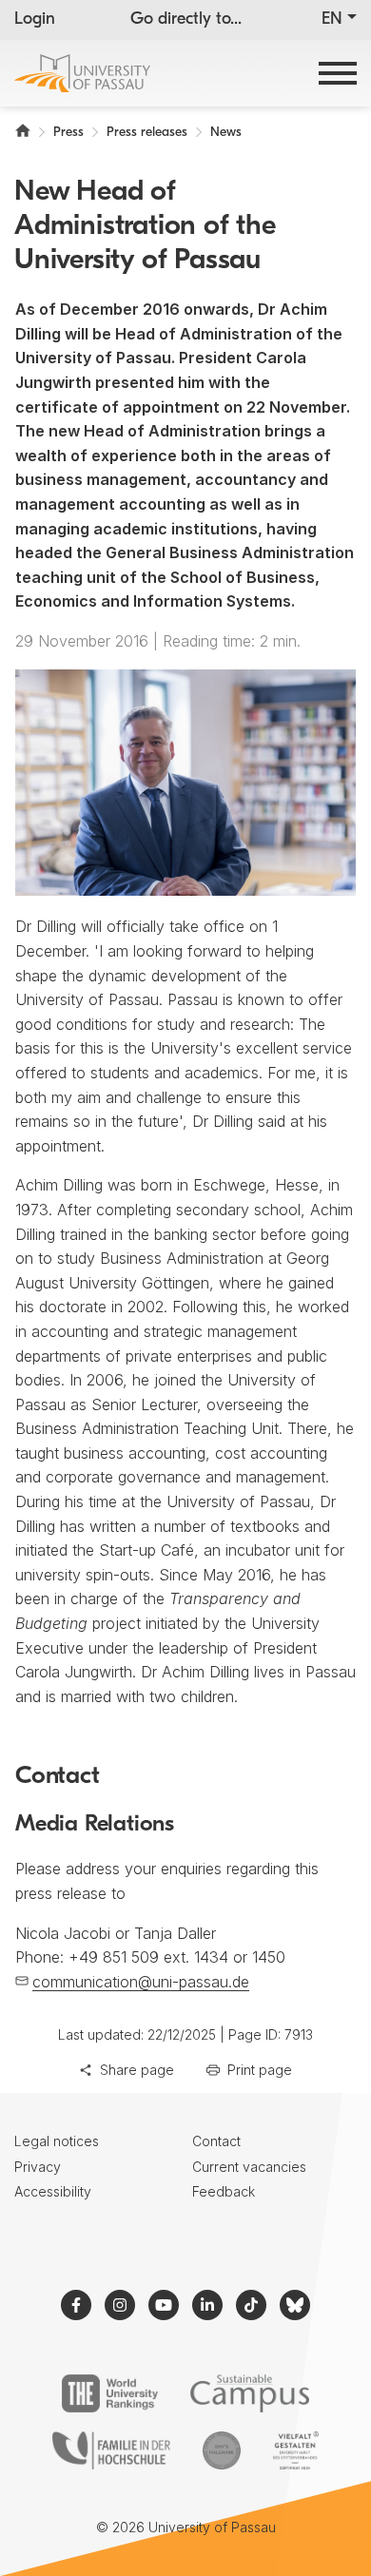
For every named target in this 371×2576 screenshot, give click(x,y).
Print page (260, 2070)
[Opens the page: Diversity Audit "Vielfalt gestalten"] (295, 2450)
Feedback (224, 2191)
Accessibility (53, 2191)
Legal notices (57, 2141)
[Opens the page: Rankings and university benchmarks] (110, 2393)
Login (35, 20)
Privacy (38, 2167)
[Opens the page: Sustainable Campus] (250, 2393)
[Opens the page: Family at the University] (111, 2450)
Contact (216, 2141)
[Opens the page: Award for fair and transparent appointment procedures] (222, 2450)
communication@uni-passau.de (141, 1982)
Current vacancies (249, 2167)
